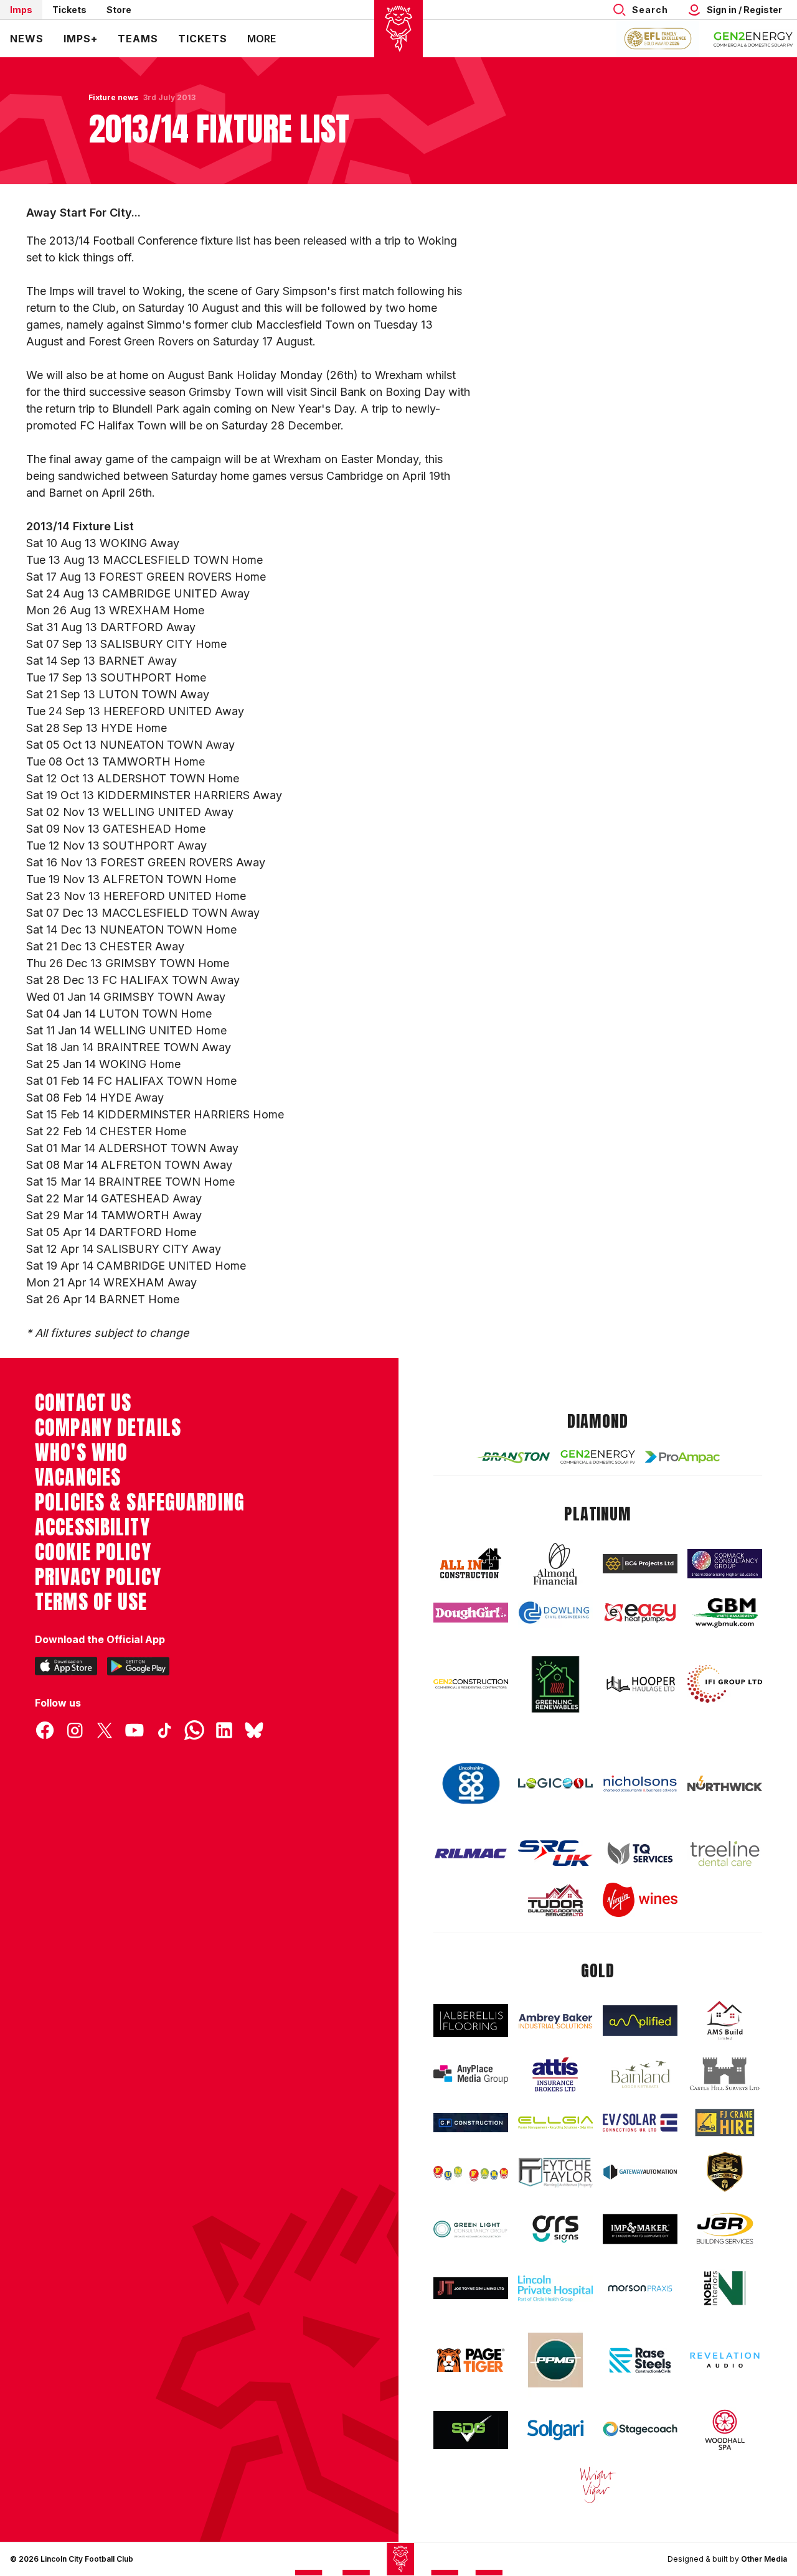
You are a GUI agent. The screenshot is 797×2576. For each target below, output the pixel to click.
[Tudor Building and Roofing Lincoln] (555, 1900)
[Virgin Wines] (640, 1900)
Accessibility (92, 1527)
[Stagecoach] (640, 2430)
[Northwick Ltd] (725, 1784)
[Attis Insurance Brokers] (555, 2074)
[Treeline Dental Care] (725, 1853)
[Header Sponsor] (753, 39)
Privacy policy (98, 1577)
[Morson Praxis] (640, 2288)
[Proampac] (682, 1457)
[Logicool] (555, 1783)
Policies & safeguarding (140, 1502)
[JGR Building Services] (725, 2229)
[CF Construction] (471, 2123)
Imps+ (81, 39)
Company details (108, 1428)
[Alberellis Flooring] (471, 2021)
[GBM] (725, 1613)
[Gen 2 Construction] (471, 1684)
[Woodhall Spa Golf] (725, 2430)
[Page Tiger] (471, 2360)
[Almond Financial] (555, 1564)
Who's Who (81, 1453)
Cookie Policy (93, 1552)
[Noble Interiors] (725, 2288)
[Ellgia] (555, 2123)
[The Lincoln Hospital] (555, 2288)
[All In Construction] (471, 1564)
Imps (21, 10)
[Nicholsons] (640, 1783)
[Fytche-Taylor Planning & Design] (555, 2172)
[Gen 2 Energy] (598, 1457)
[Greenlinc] (555, 1684)
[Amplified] (640, 2021)
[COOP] (471, 1784)
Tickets (69, 10)
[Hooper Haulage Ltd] (640, 1684)
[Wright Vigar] (598, 2485)
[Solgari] (555, 2430)
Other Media (764, 2559)
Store (119, 10)
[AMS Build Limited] (725, 2021)
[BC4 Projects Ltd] (640, 1564)
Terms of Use (91, 1602)
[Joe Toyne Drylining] (471, 2288)
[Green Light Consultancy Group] (471, 2229)
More (262, 39)
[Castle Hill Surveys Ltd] (725, 2074)
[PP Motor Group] (555, 2360)
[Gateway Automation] (640, 2172)
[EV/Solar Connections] (640, 2123)
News (27, 39)
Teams (138, 39)
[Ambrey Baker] (555, 2021)
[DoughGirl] (471, 1613)
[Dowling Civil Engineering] (555, 1613)
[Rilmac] (471, 1853)
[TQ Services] (640, 1853)
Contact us (83, 1403)
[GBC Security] (725, 2172)
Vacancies (78, 1478)
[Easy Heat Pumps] (640, 1613)
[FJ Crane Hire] (725, 2123)
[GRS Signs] (555, 2229)
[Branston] (513, 1457)
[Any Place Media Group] (471, 2074)
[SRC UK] (555, 1853)
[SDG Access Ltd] (471, 2430)
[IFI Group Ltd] (725, 1684)
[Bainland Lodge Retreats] (640, 2075)
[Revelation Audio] (725, 2360)
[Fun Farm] (471, 2172)
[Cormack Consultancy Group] (725, 1564)
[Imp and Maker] (640, 2229)
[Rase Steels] (640, 2360)
